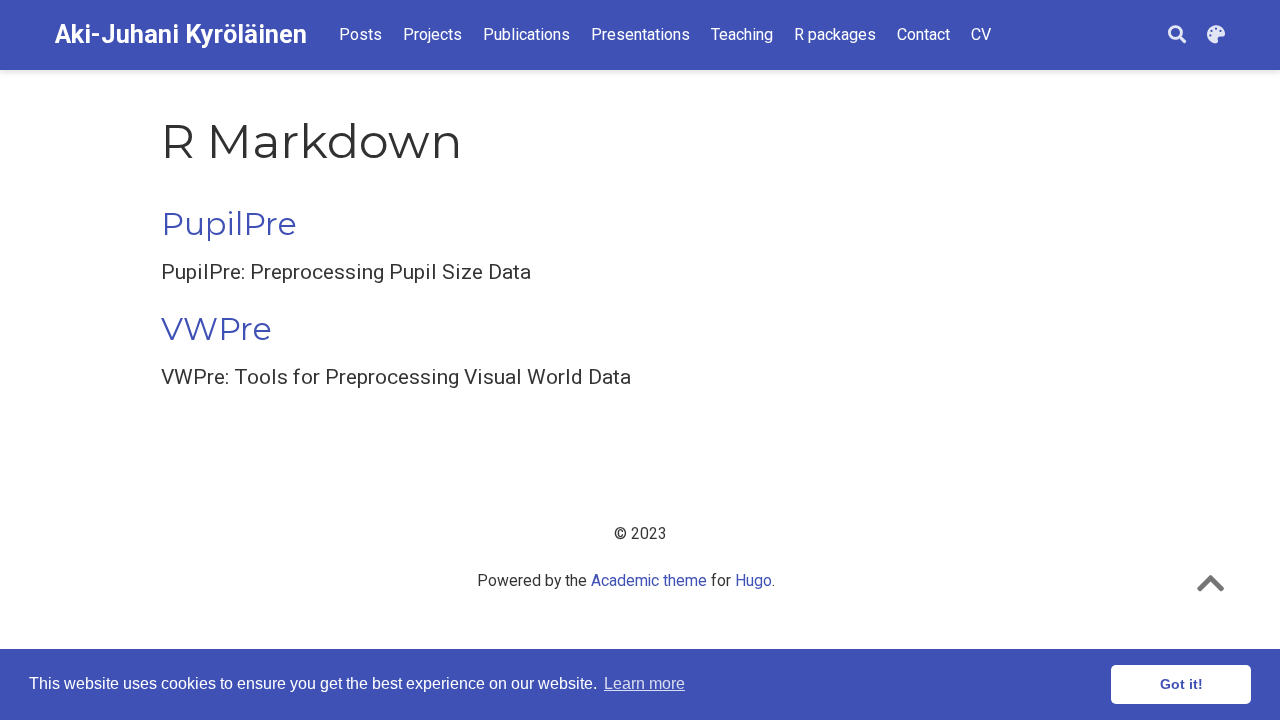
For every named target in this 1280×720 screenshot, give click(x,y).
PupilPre (229, 224)
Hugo (753, 580)
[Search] (1177, 35)
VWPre (216, 329)
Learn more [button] (644, 683)
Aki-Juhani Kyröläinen (181, 34)
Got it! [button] (1181, 684)
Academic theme (649, 580)
